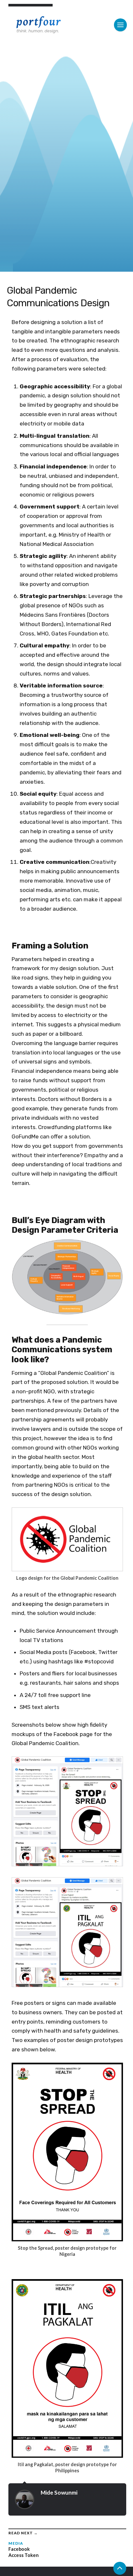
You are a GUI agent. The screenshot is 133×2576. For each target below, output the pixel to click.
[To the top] (120, 2568)
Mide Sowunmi (59, 2492)
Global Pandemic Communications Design (58, 297)
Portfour (39, 22)
